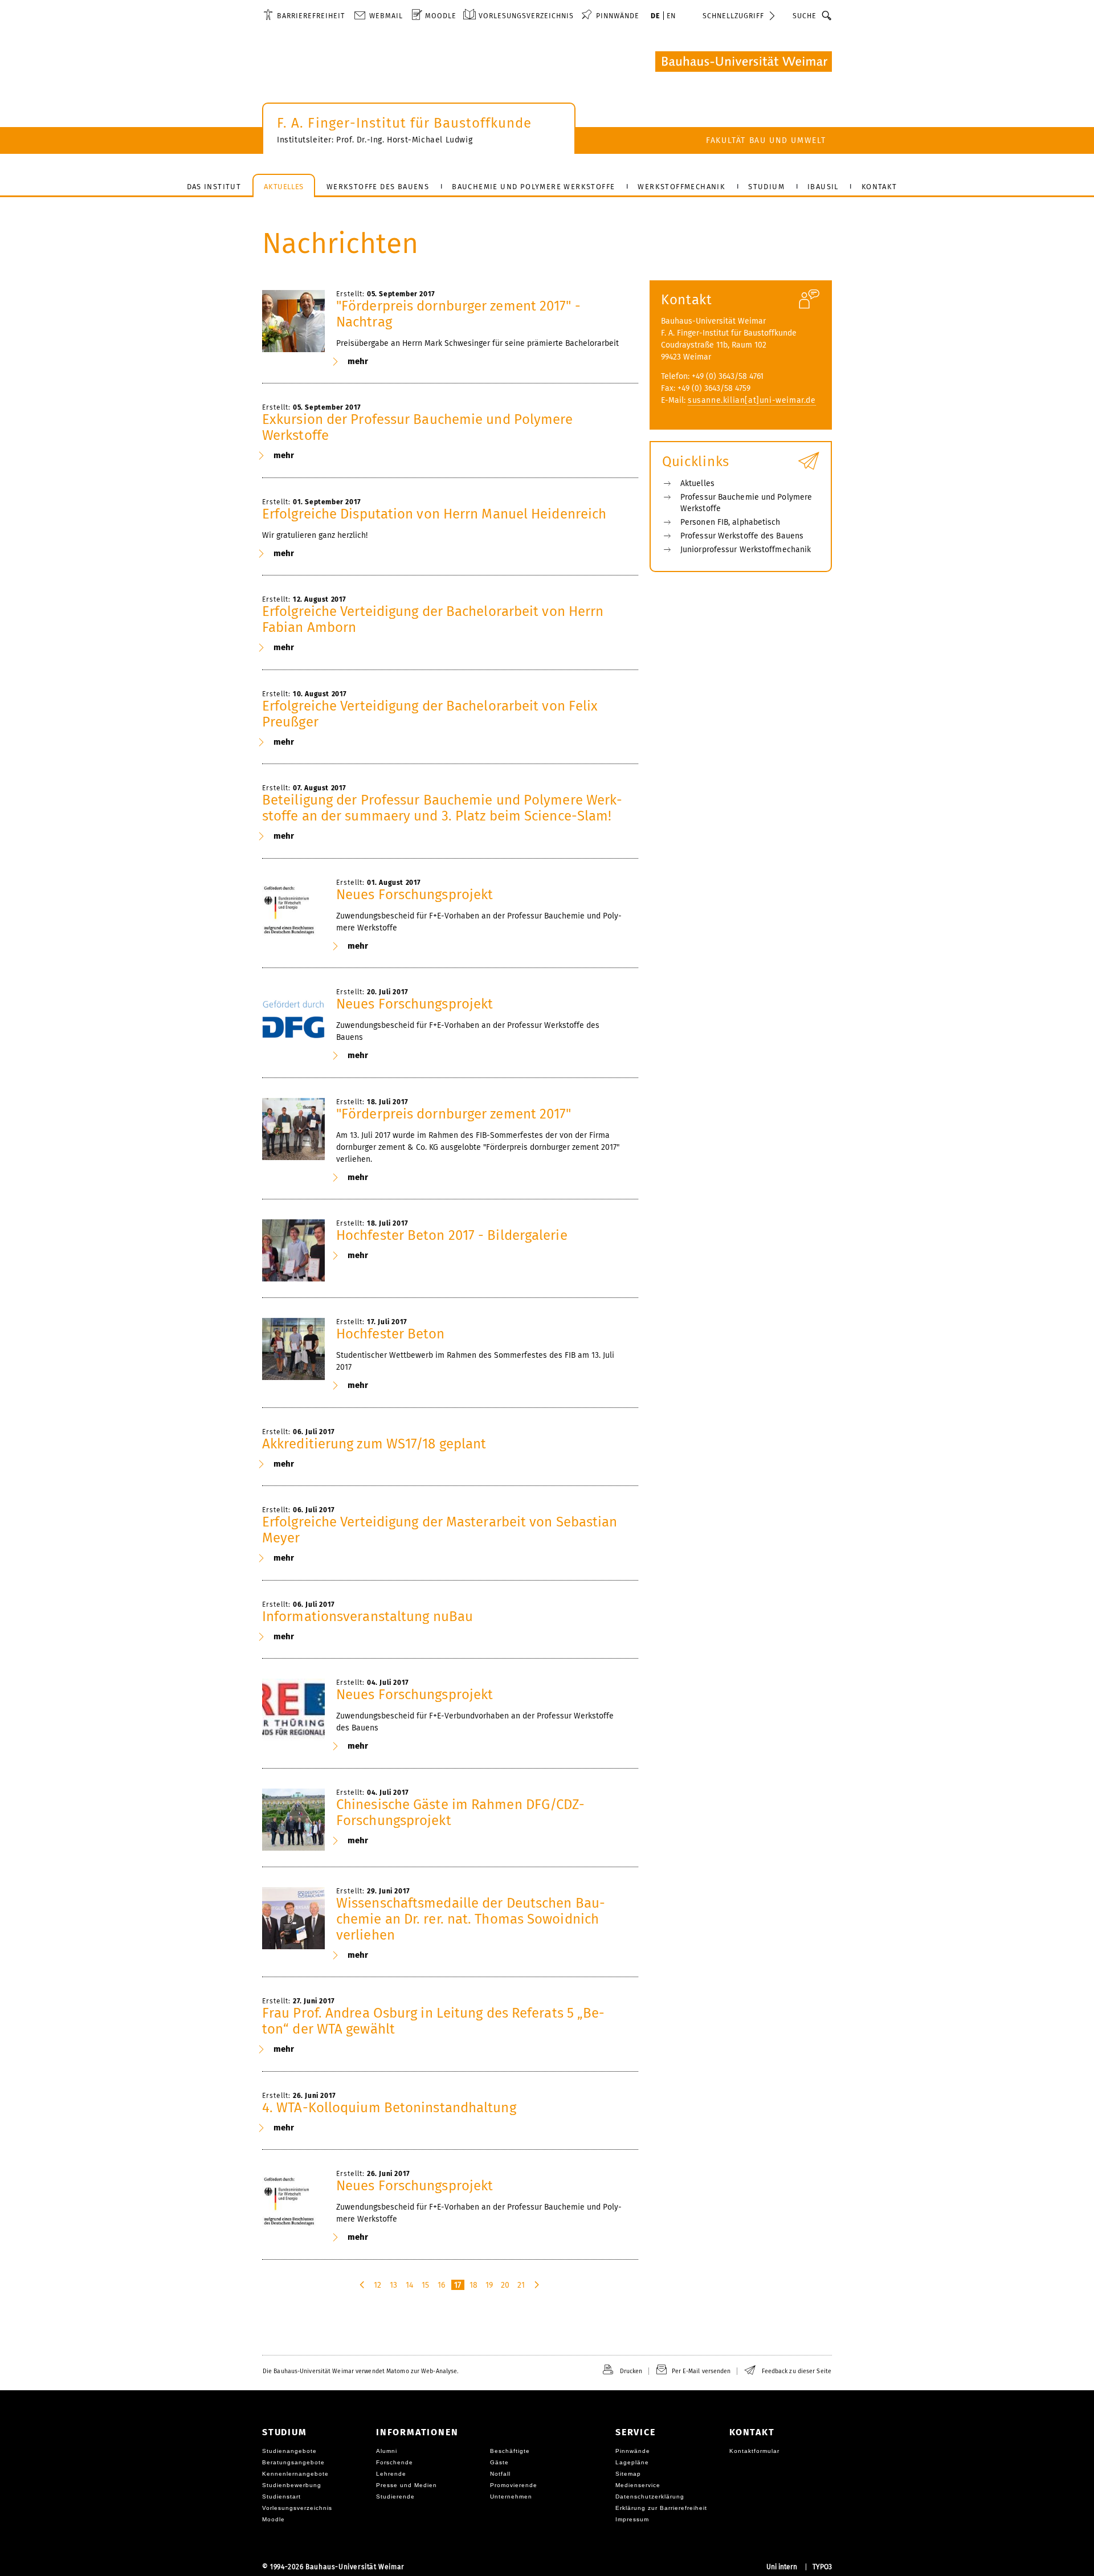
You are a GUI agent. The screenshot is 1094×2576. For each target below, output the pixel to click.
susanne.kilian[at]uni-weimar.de (752, 400)
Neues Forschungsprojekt (415, 895)
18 (473, 2285)
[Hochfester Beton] (293, 1349)
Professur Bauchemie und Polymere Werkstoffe (746, 503)
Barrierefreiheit (311, 16)
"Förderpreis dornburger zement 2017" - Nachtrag (458, 314)
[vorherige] (363, 2285)
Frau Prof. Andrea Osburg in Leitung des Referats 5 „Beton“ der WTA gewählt (433, 2021)
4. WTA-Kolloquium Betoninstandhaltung (389, 2108)
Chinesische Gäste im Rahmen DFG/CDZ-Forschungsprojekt (461, 1812)
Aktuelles (697, 483)
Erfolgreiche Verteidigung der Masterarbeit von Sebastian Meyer (440, 1530)
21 (521, 2285)
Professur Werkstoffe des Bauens (742, 536)
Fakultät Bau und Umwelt (766, 140)
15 (425, 2285)
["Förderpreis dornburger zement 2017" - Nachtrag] (293, 321)
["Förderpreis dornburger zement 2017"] (293, 1129)
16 (441, 2285)
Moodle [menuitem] (441, 16)
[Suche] (827, 15)
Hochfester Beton (391, 1334)
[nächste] (538, 2285)
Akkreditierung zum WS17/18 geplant (374, 1444)
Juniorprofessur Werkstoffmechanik (746, 550)
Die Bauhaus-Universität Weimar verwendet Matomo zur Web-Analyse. (360, 2371)
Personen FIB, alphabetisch (730, 522)
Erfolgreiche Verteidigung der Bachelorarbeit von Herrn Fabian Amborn (433, 619)
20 (505, 2285)
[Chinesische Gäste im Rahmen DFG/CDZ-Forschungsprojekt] (293, 1820)
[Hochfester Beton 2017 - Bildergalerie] (293, 1251)
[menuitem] (304, 15)
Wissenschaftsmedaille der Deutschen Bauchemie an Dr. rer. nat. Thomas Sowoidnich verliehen (471, 1919)
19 (489, 2285)
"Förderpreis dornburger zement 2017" (454, 1114)
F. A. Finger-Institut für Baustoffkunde (404, 123)
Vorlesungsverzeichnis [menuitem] (526, 16)
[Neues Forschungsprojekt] (293, 910)
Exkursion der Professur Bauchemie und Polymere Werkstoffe (418, 427)
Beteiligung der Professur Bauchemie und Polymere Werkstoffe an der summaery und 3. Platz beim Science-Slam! (442, 808)
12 (377, 2285)
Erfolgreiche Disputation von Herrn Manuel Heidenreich (434, 514)
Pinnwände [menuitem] (618, 16)
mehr (358, 361)
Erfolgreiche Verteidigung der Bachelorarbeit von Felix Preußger (430, 714)
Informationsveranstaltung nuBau (368, 1616)
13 (393, 2285)
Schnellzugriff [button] (733, 16)
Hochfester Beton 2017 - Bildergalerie (452, 1235)
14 (409, 2285)
